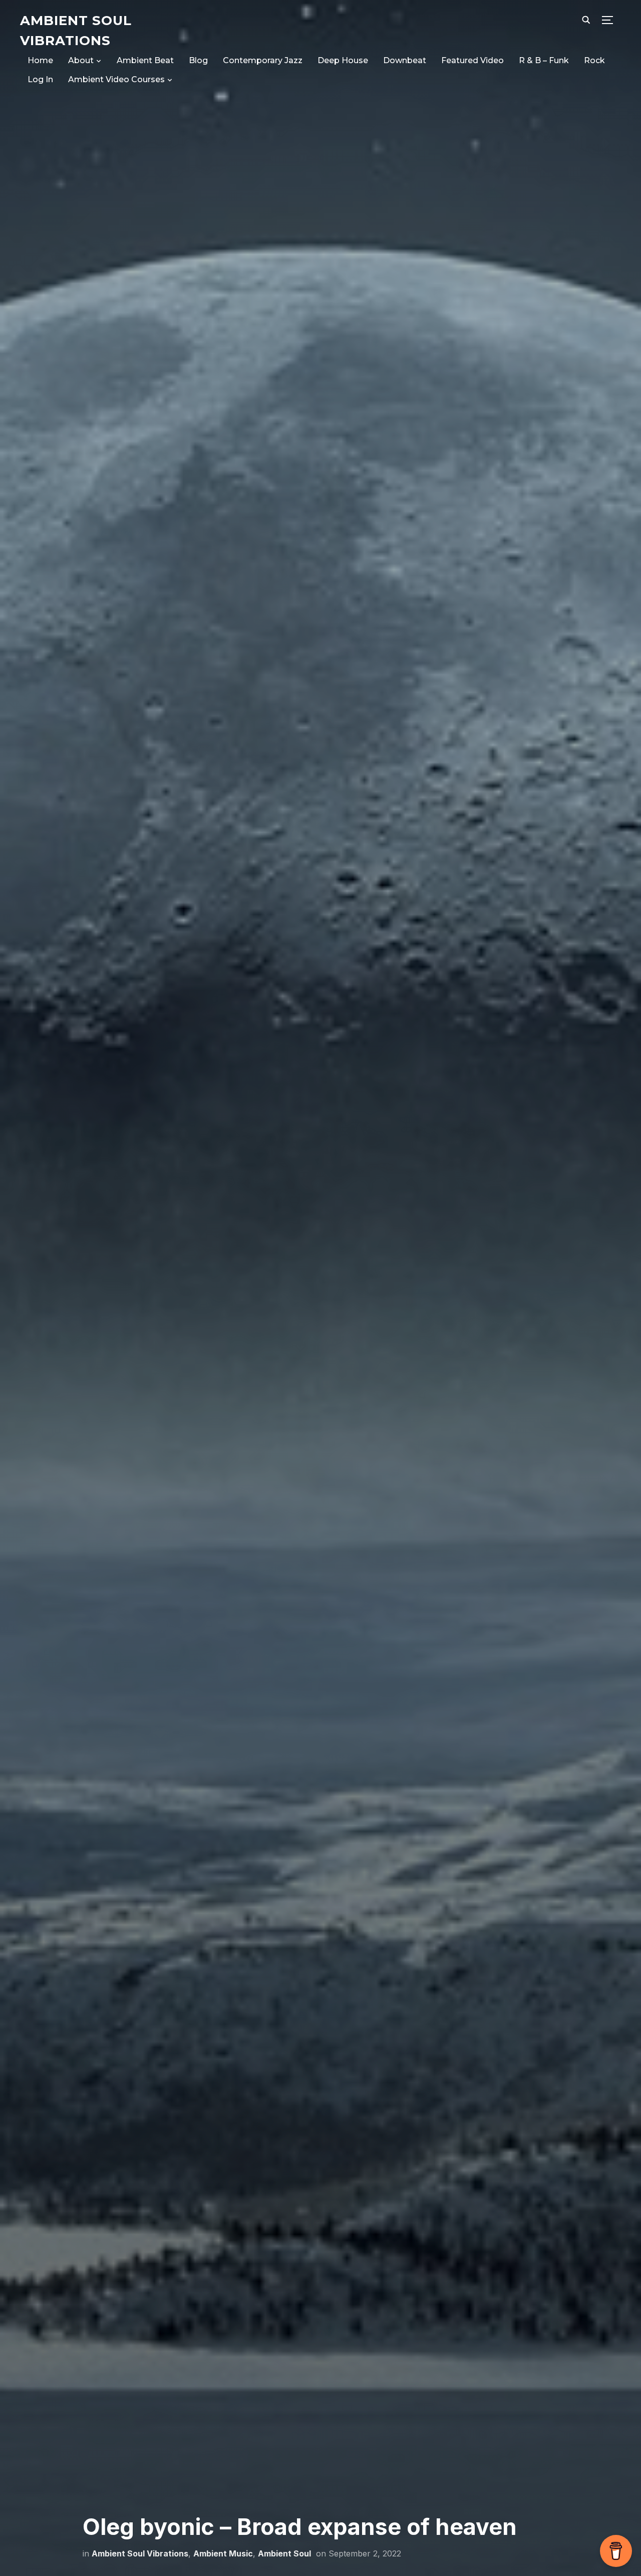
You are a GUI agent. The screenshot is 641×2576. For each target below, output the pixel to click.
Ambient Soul (284, 2553)
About (81, 60)
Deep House (343, 60)
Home (40, 60)
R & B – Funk (544, 60)
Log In (40, 79)
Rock (594, 60)
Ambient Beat (145, 60)
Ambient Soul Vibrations (140, 2553)
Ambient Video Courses (116, 79)
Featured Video (472, 60)
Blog (198, 60)
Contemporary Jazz (263, 60)
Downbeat (405, 60)
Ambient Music (223, 2553)
